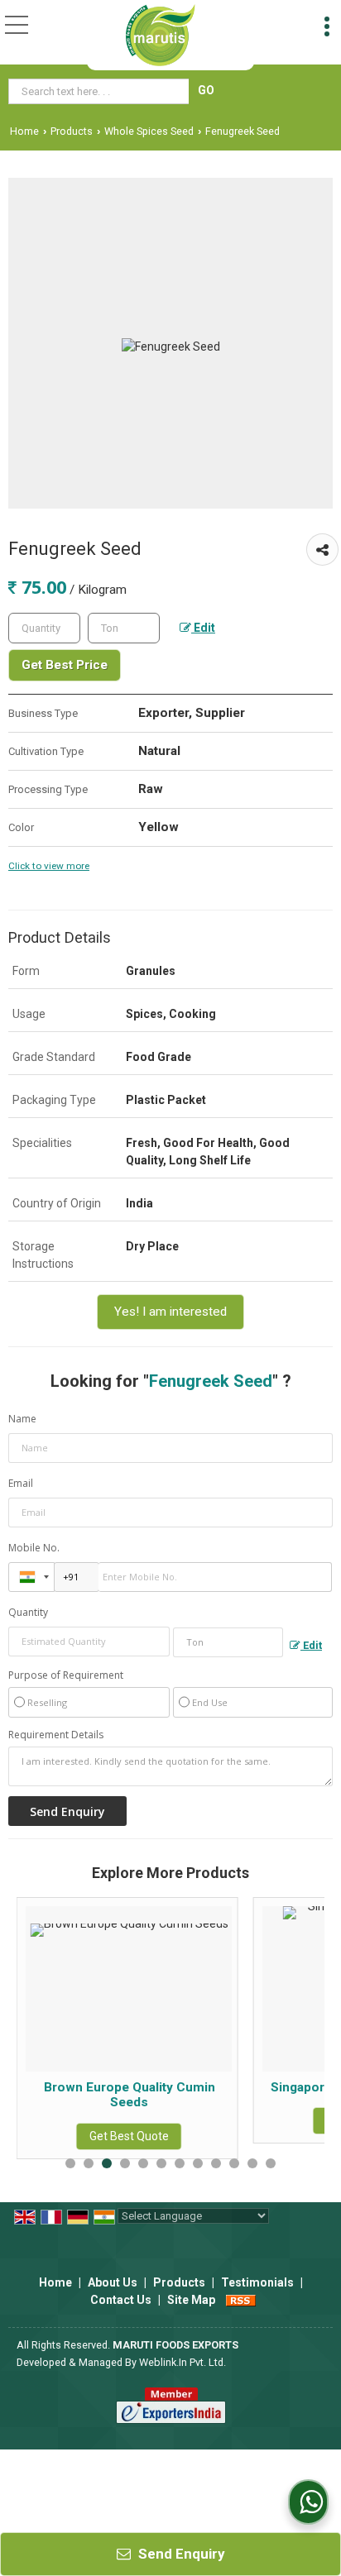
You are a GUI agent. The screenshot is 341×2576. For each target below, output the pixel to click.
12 (271, 2163)
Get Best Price (65, 665)
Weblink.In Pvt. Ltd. (183, 2362)
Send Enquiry (180, 2554)
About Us (113, 2282)
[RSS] (241, 2300)
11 (252, 2163)
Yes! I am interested (170, 1312)
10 (234, 2163)
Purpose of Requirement (66, 1675)
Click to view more (49, 866)
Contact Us (121, 2300)
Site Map (191, 2300)
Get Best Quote (107, 2136)
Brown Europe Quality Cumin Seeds (106, 2095)
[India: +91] (31, 1577)
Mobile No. (34, 1548)
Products (72, 131)
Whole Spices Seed (149, 131)
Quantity (28, 1612)
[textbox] (101, 91)
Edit (203, 628)
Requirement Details (56, 1735)
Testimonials (257, 2282)
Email (21, 1483)
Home (24, 131)
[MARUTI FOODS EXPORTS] (161, 35)
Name (22, 1419)
